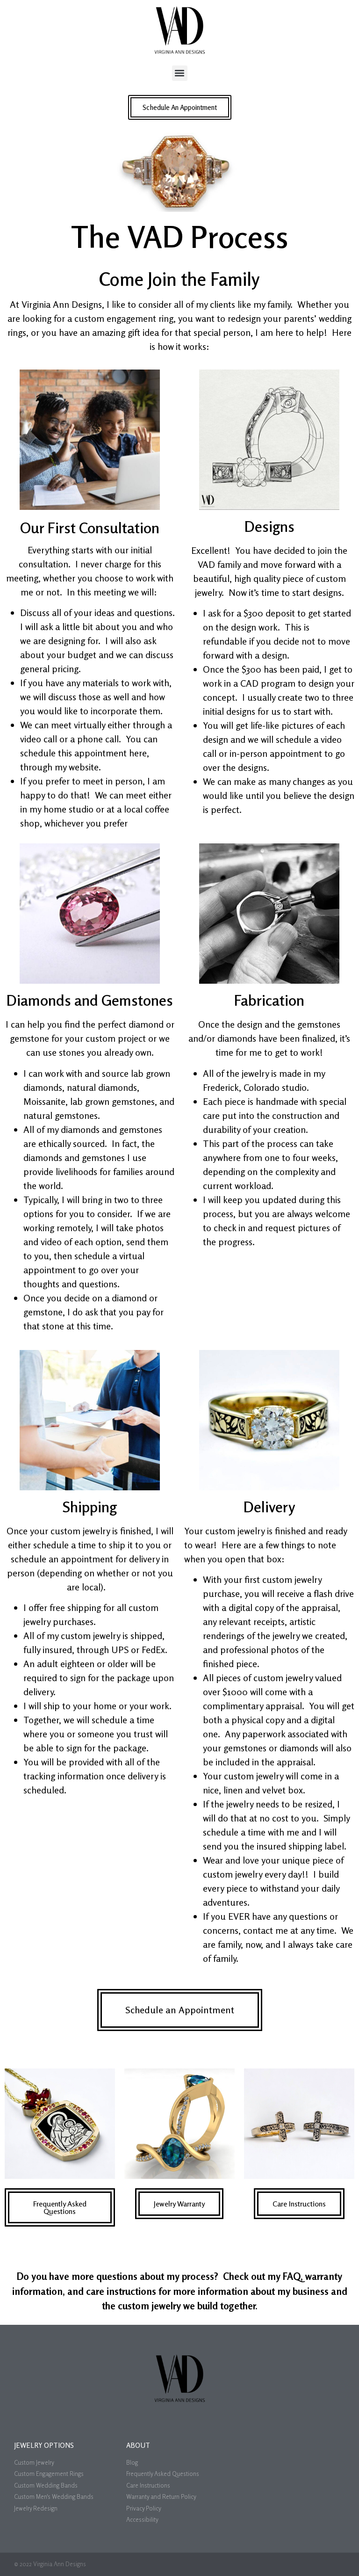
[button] (180, 73)
